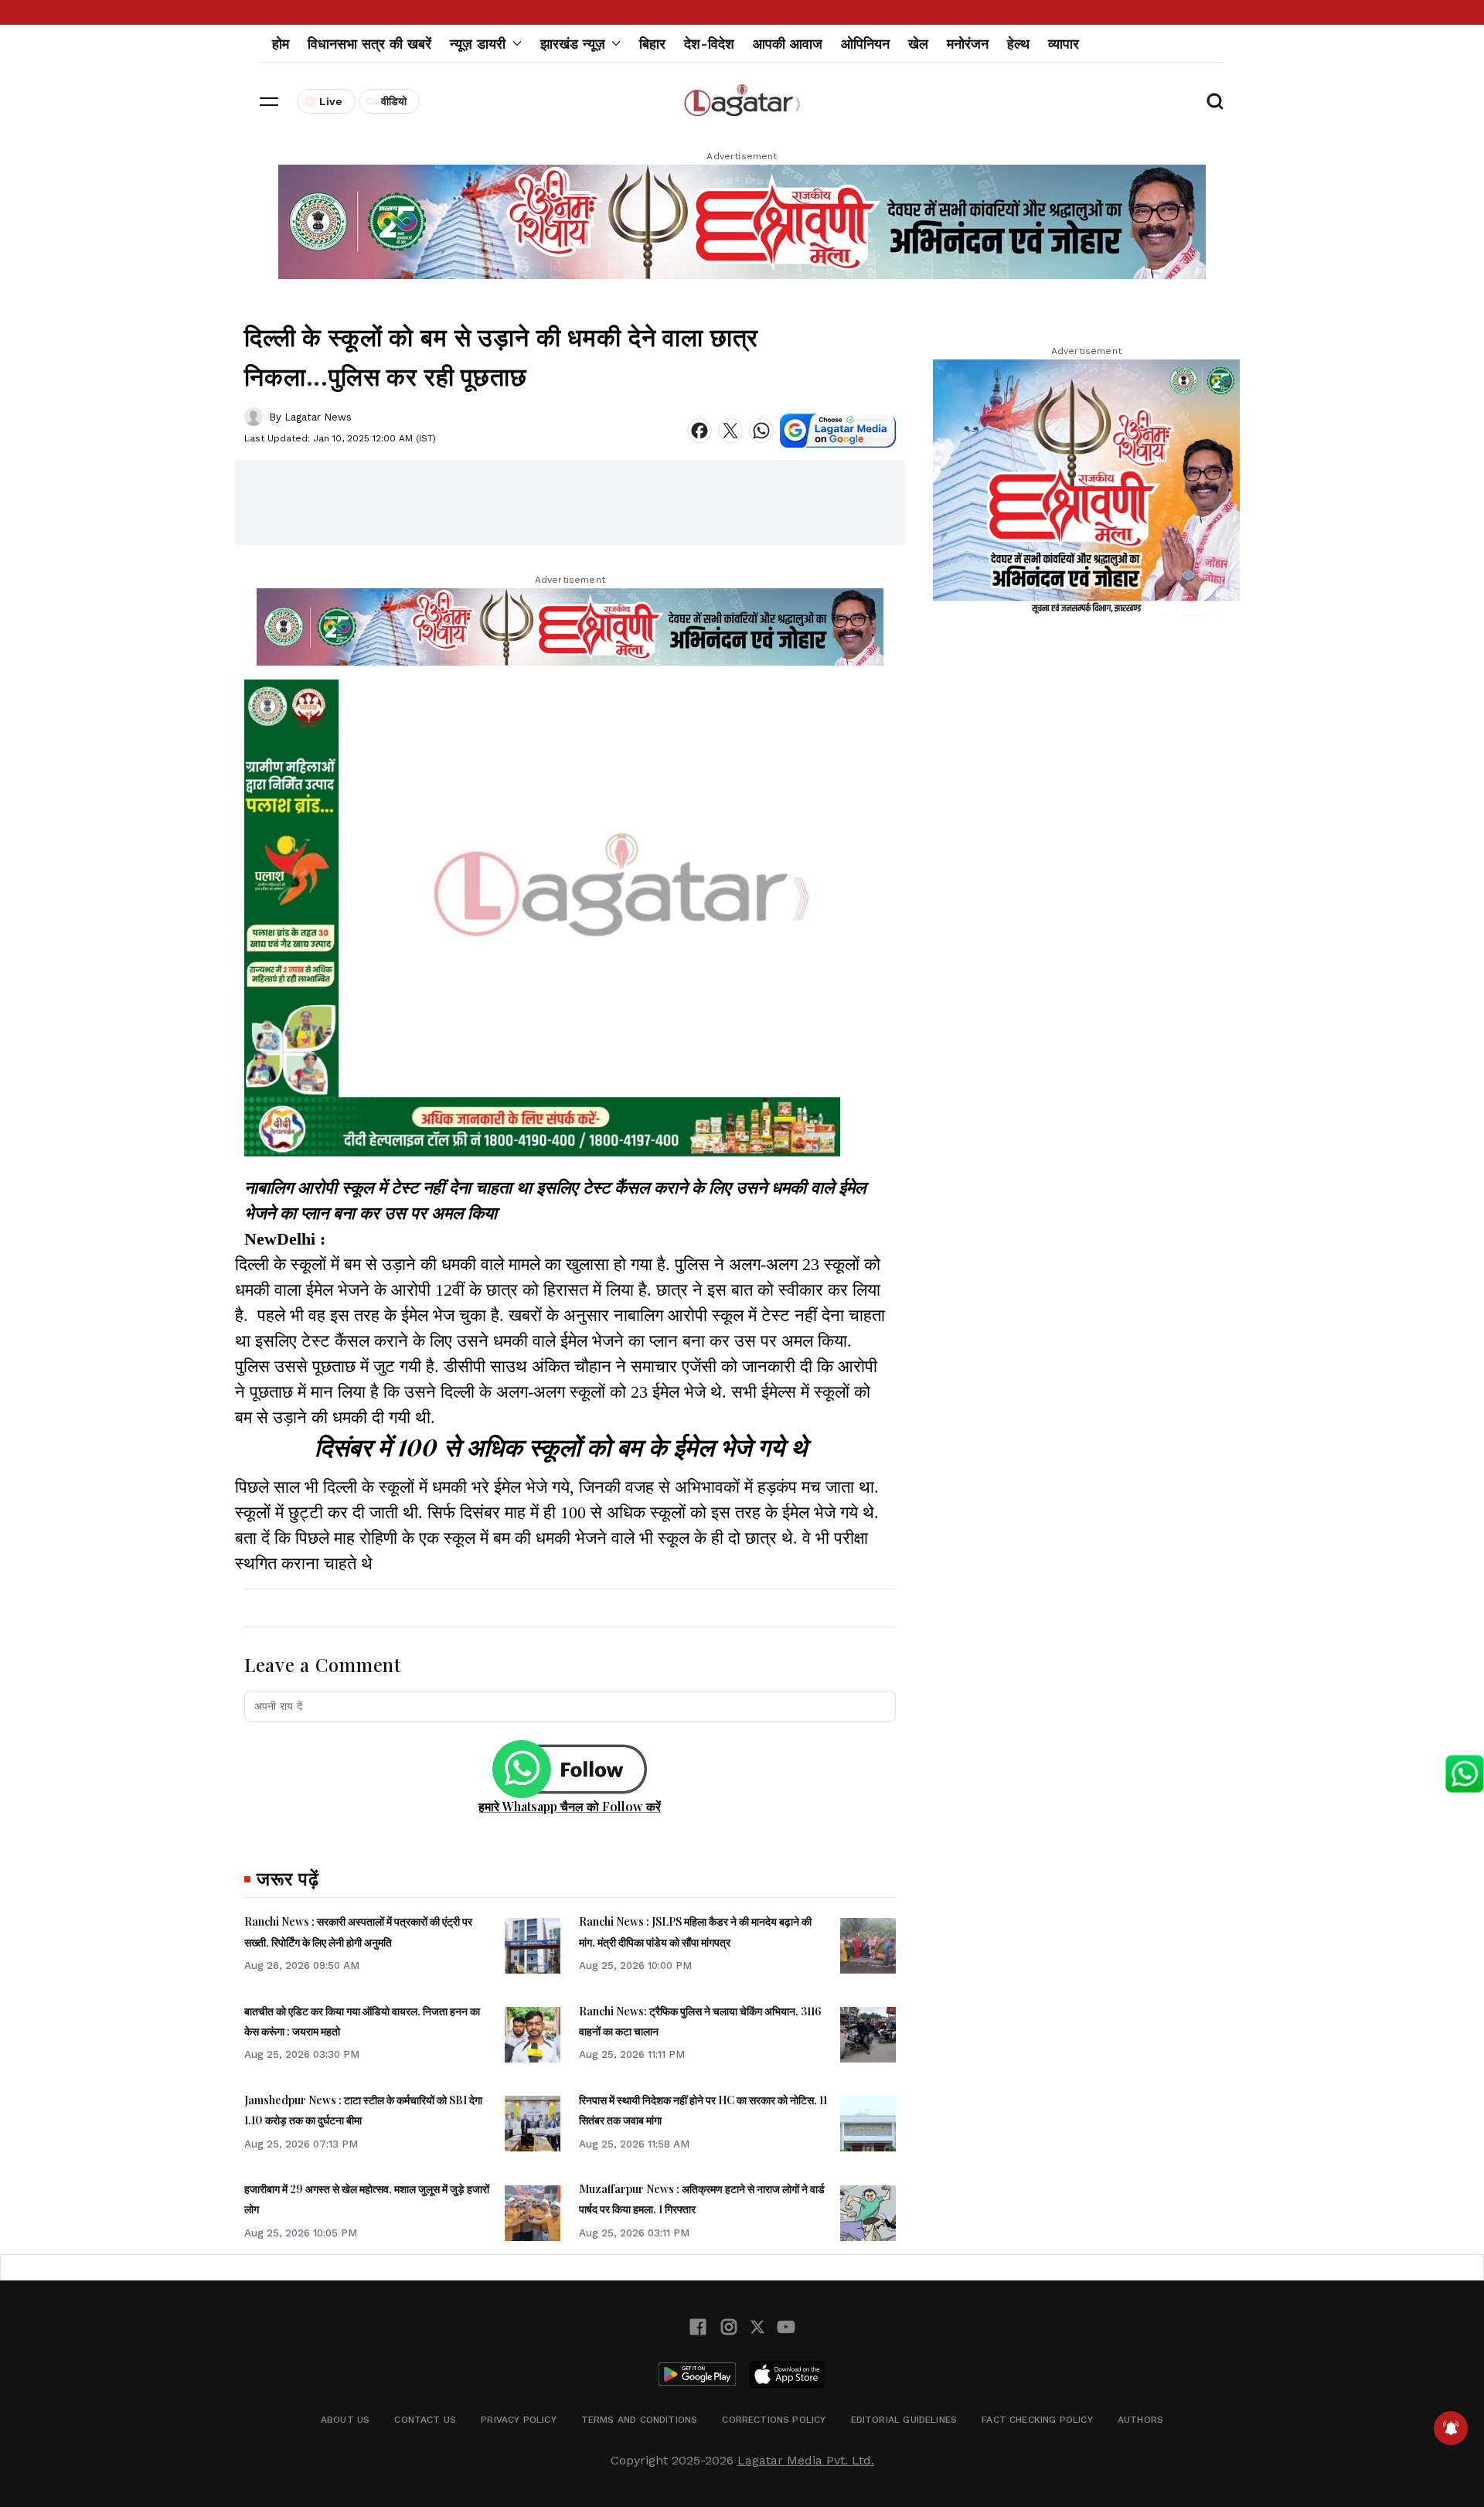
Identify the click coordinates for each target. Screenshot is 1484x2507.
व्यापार (1064, 44)
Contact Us (425, 2420)
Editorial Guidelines (904, 2420)
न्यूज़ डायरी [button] (478, 44)
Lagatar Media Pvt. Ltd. (806, 2460)
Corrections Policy (774, 2420)
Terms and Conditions (640, 2420)
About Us (345, 2420)
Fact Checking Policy (1037, 2420)
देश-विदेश (709, 44)
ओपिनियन (865, 44)
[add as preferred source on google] (838, 431)
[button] (269, 101)
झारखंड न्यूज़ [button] (573, 44)
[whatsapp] (761, 431)
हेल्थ (1018, 44)
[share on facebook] (699, 431)
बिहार (652, 44)
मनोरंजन (968, 44)
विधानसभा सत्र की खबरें (369, 44)
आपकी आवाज (788, 44)
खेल (918, 44)
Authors (1140, 2420)
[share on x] (730, 431)
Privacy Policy (519, 2420)
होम (281, 44)
